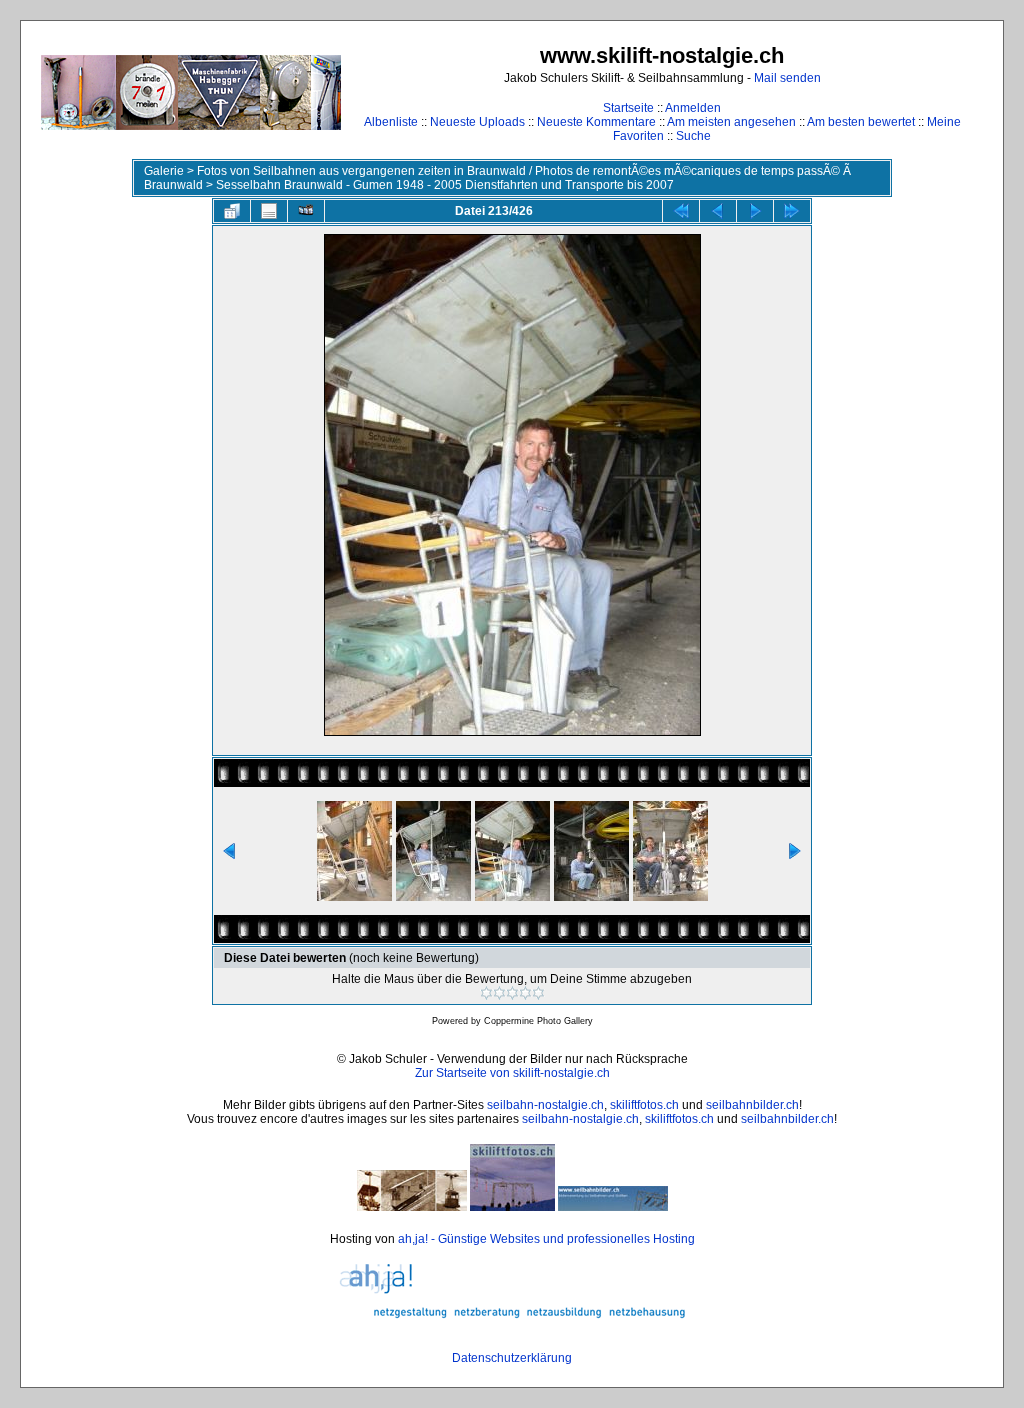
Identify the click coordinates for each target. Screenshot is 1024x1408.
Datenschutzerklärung (512, 1358)
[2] (499, 993)
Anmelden (693, 108)
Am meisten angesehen (731, 122)
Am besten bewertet (861, 122)
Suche (693, 136)
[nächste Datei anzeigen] (755, 211)
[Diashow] (306, 211)
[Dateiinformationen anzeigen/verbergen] (269, 211)
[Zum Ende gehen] (792, 211)
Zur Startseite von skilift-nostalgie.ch (512, 1073)
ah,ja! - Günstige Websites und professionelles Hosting (546, 1239)
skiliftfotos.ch (644, 1105)
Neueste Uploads (477, 122)
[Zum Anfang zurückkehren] (681, 211)
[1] (486, 993)
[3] (512, 993)
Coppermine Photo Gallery (538, 1021)
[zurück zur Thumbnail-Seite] (232, 211)
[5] (538, 993)
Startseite (628, 108)
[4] (525, 993)
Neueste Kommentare (596, 122)
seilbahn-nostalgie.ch (545, 1105)
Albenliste (391, 122)
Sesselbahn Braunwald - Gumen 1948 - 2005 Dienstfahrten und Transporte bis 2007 (445, 185)
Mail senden (787, 78)
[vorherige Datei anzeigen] (718, 211)
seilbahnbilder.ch (752, 1105)
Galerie (164, 171)
